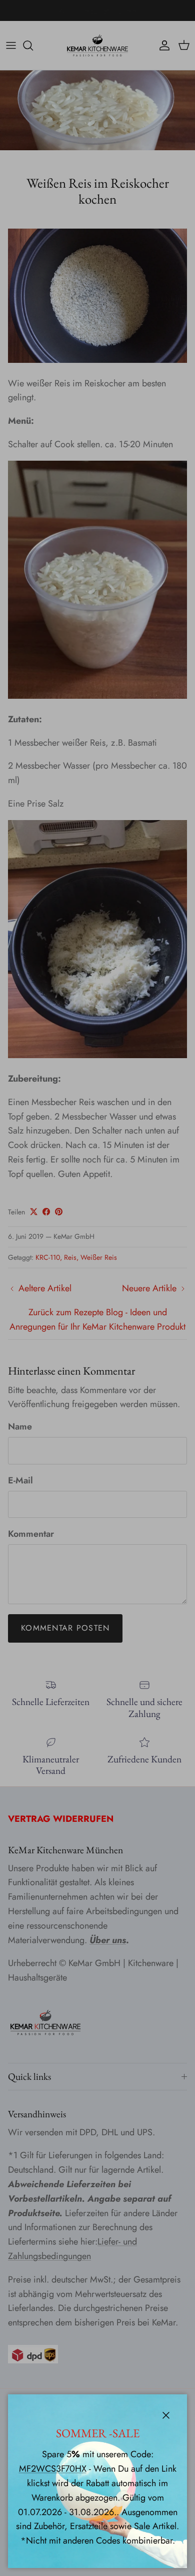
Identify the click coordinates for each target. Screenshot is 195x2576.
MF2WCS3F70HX (53, 2469)
